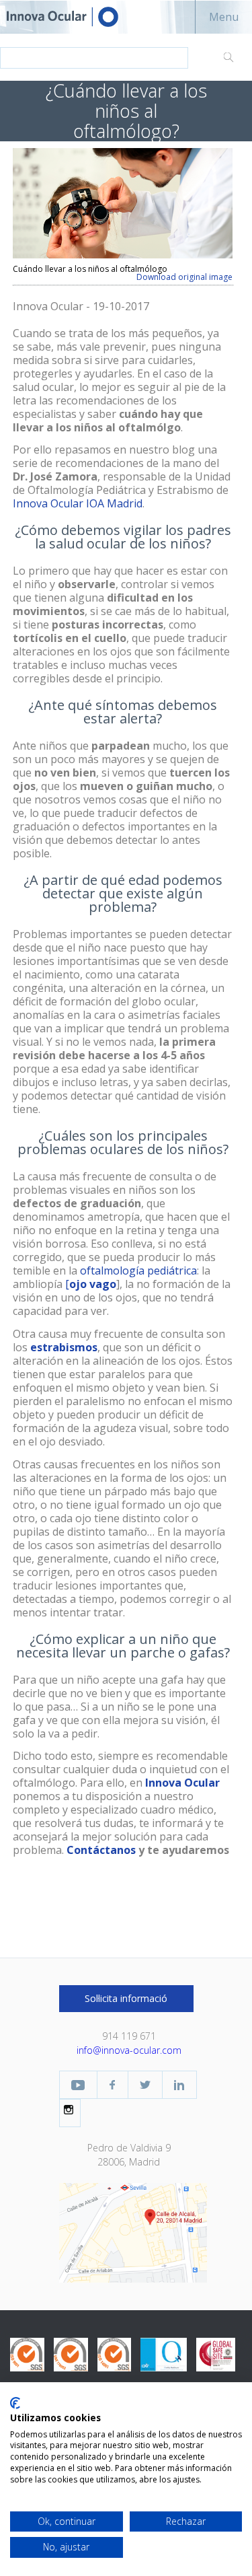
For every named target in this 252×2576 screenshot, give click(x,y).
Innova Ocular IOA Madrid (78, 503)
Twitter (145, 2085)
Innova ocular (74, 17)
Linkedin (179, 2085)
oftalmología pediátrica (138, 1271)
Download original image (184, 277)
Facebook (113, 2085)
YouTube (78, 2085)
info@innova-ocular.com (129, 2050)
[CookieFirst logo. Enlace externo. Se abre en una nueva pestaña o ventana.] (15, 2403)
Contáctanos (101, 1850)
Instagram (70, 2110)
